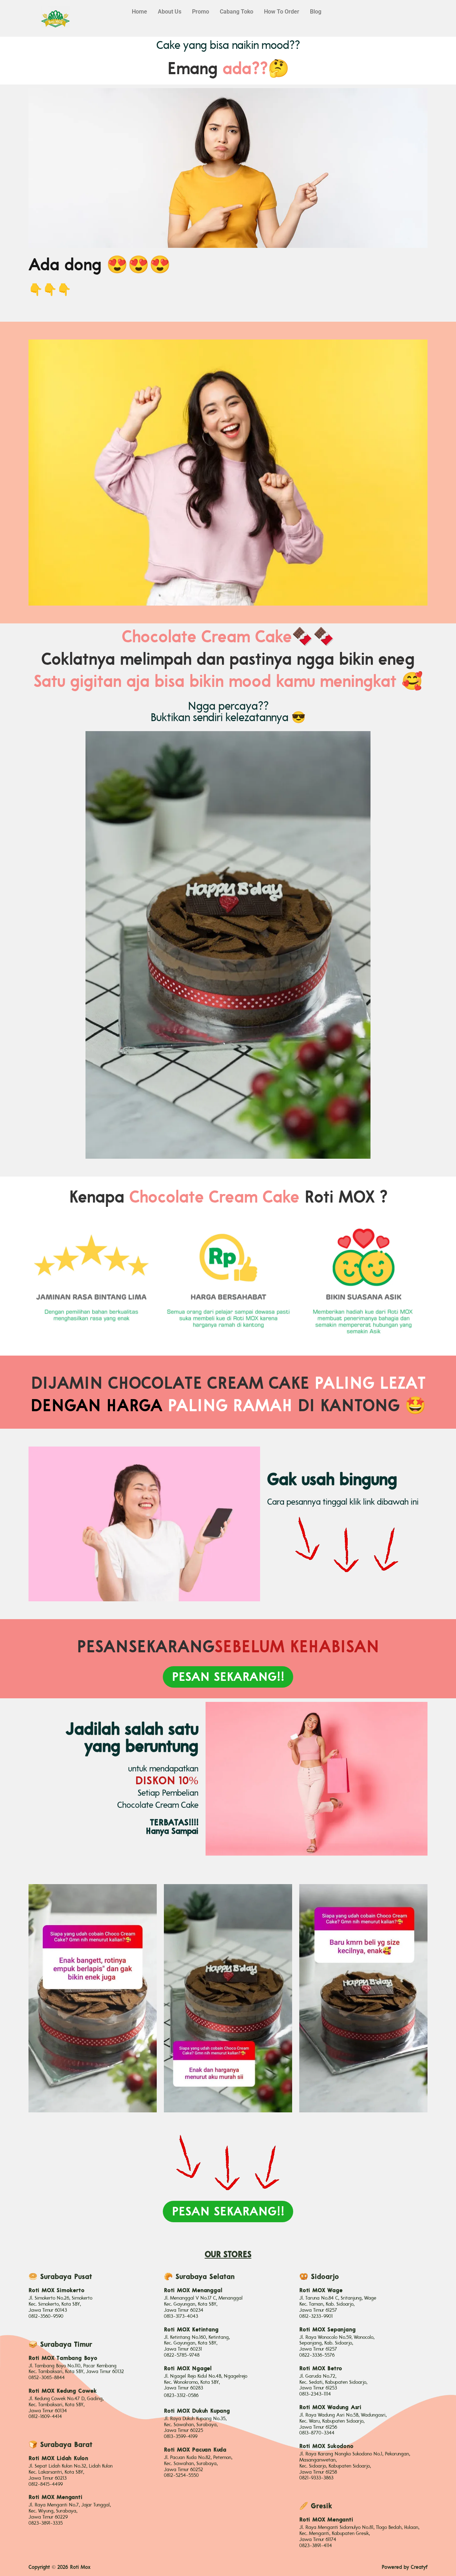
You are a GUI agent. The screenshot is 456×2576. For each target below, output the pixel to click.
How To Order (282, 12)
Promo (201, 12)
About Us (170, 12)
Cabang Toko (237, 12)
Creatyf (419, 2567)
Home (139, 12)
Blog (316, 12)
